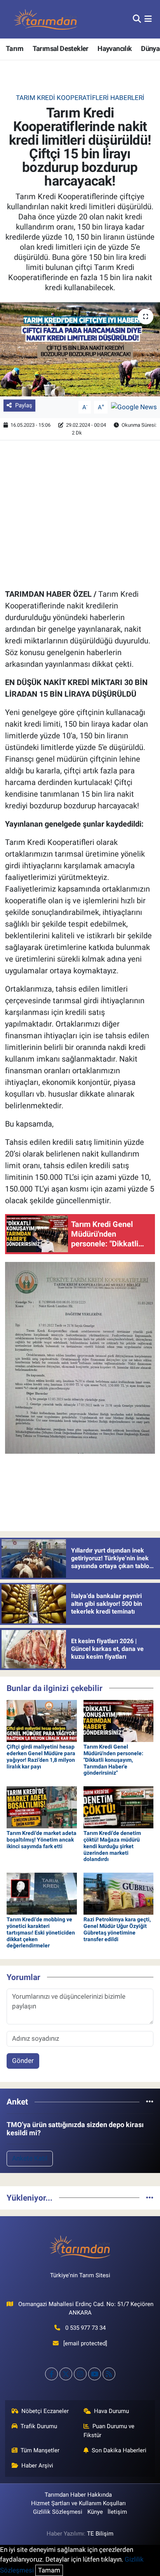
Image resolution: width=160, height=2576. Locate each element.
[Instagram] (80, 2374)
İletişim (117, 2512)
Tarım (15, 48)
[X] (66, 2374)
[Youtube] (95, 2374)
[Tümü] (150, 2101)
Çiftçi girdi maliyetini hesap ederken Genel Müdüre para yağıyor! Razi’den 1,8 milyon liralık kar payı (41, 1756)
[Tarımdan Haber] (46, 19)
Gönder (23, 2061)
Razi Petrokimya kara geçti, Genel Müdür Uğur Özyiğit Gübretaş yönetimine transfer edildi (117, 1929)
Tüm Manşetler (40, 2450)
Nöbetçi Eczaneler (45, 2411)
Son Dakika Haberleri (119, 2450)
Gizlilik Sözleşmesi (58, 2512)
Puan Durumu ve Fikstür (109, 2431)
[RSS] (109, 2374)
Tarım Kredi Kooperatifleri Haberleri (80, 98)
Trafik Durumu (39, 2426)
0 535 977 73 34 (85, 2328)
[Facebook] (51, 2374)
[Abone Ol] (134, 407)
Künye (95, 2512)
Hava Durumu (111, 2411)
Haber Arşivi (37, 2466)
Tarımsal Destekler (61, 48)
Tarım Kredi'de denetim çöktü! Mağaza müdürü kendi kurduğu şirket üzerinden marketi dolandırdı (112, 1846)
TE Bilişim (100, 2534)
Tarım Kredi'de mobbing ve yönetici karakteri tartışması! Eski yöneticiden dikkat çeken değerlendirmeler (41, 1932)
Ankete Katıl (30, 2158)
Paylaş (24, 405)
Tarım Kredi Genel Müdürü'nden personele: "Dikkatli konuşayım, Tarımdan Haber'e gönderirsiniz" (113, 1760)
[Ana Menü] (148, 19)
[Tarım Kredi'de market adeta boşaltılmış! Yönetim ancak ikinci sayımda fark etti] (42, 1807)
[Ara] (137, 19)
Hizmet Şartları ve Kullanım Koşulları (78, 2503)
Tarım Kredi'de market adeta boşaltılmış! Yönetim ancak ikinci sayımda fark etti (42, 1840)
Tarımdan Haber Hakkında (78, 2495)
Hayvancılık (115, 48)
